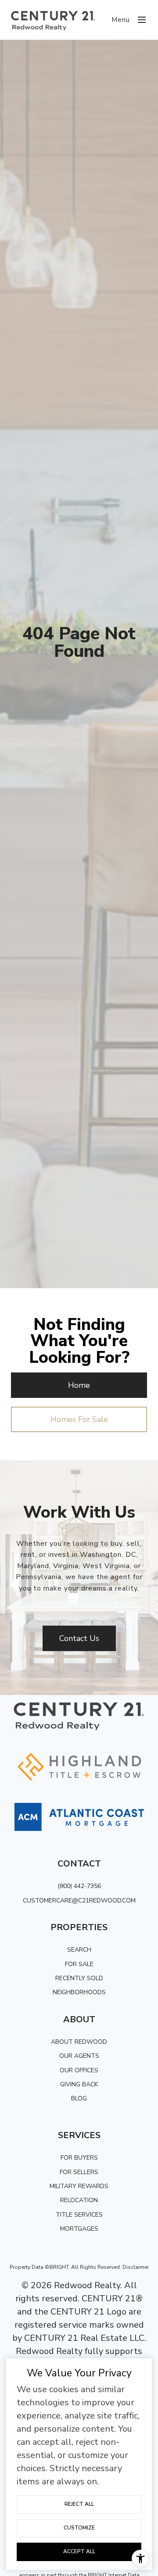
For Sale (79, 1964)
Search (79, 1950)
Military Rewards (79, 2186)
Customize (79, 2528)
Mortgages (79, 2229)
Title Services (79, 2215)
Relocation (79, 2200)
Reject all (79, 2504)
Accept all (79, 2551)
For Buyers (79, 2158)
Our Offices (79, 2070)
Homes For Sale (79, 1419)
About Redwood (79, 2042)
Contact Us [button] (79, 1638)
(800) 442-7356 (79, 1886)
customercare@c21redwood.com (79, 1901)
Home (79, 1385)
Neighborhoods (79, 1992)
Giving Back (79, 2084)
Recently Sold (79, 1978)
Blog (79, 2098)
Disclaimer (136, 2267)
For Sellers (79, 2172)
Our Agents (79, 2056)
